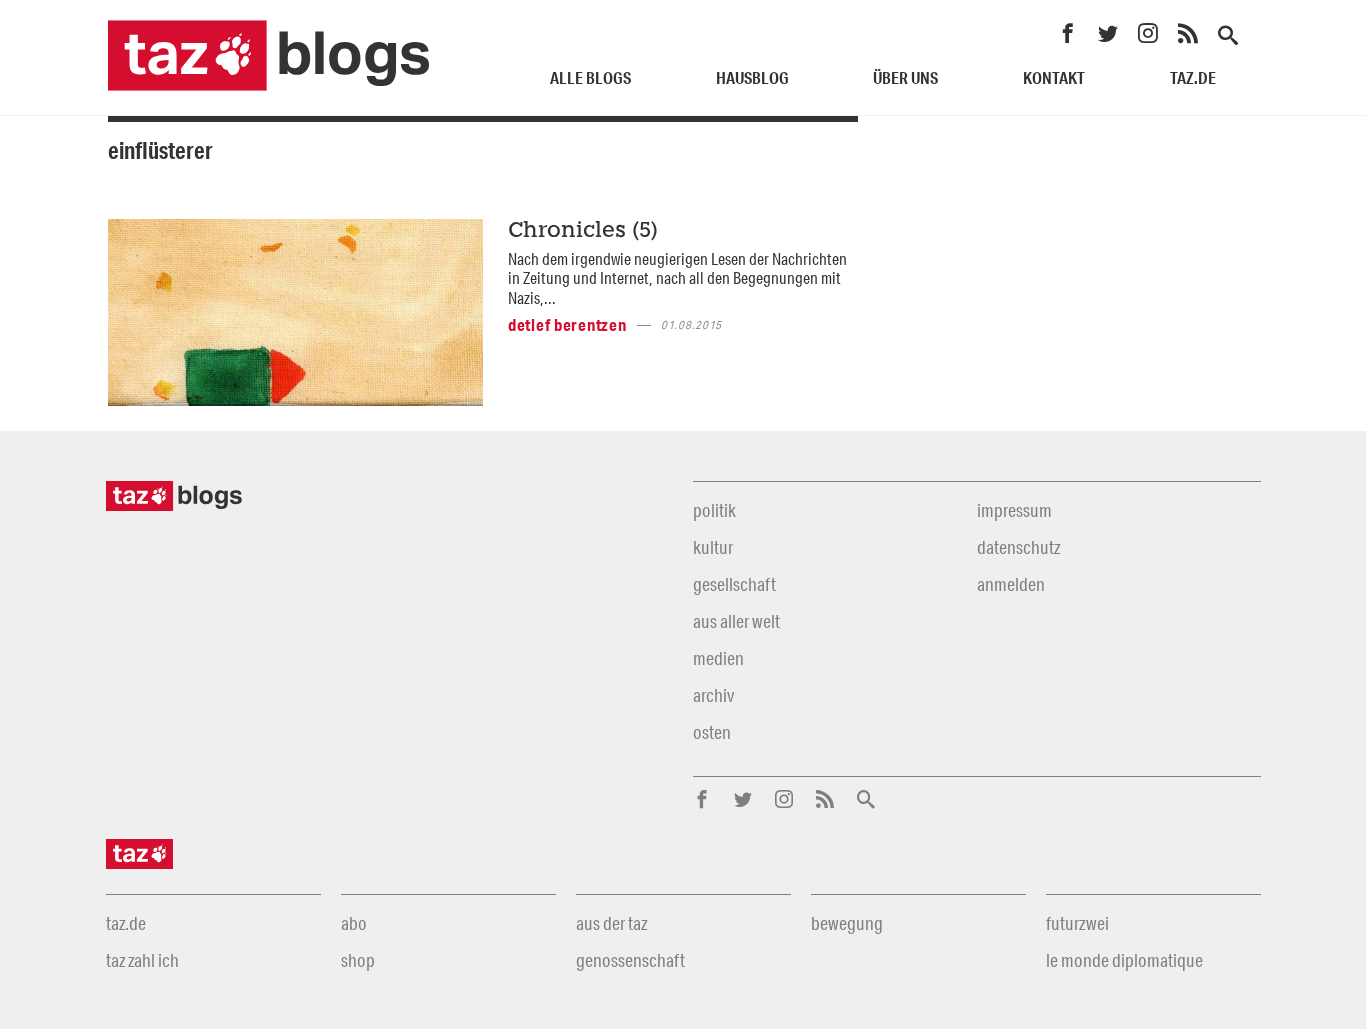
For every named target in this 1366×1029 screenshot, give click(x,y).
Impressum (1014, 510)
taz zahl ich (142, 960)
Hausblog (752, 77)
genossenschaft (630, 960)
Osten (712, 732)
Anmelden (1011, 584)
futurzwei (1077, 923)
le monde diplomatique (1124, 960)
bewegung (847, 923)
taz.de (1193, 77)
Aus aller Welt (736, 621)
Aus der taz (611, 923)
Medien (718, 658)
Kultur (713, 547)
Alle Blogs (590, 77)
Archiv (713, 695)
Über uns (905, 77)
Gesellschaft (734, 584)
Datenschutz (1018, 547)
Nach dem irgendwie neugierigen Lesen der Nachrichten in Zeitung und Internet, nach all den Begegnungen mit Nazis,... (677, 278)
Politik (714, 510)
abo (354, 923)
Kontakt (1054, 77)
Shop (358, 960)
